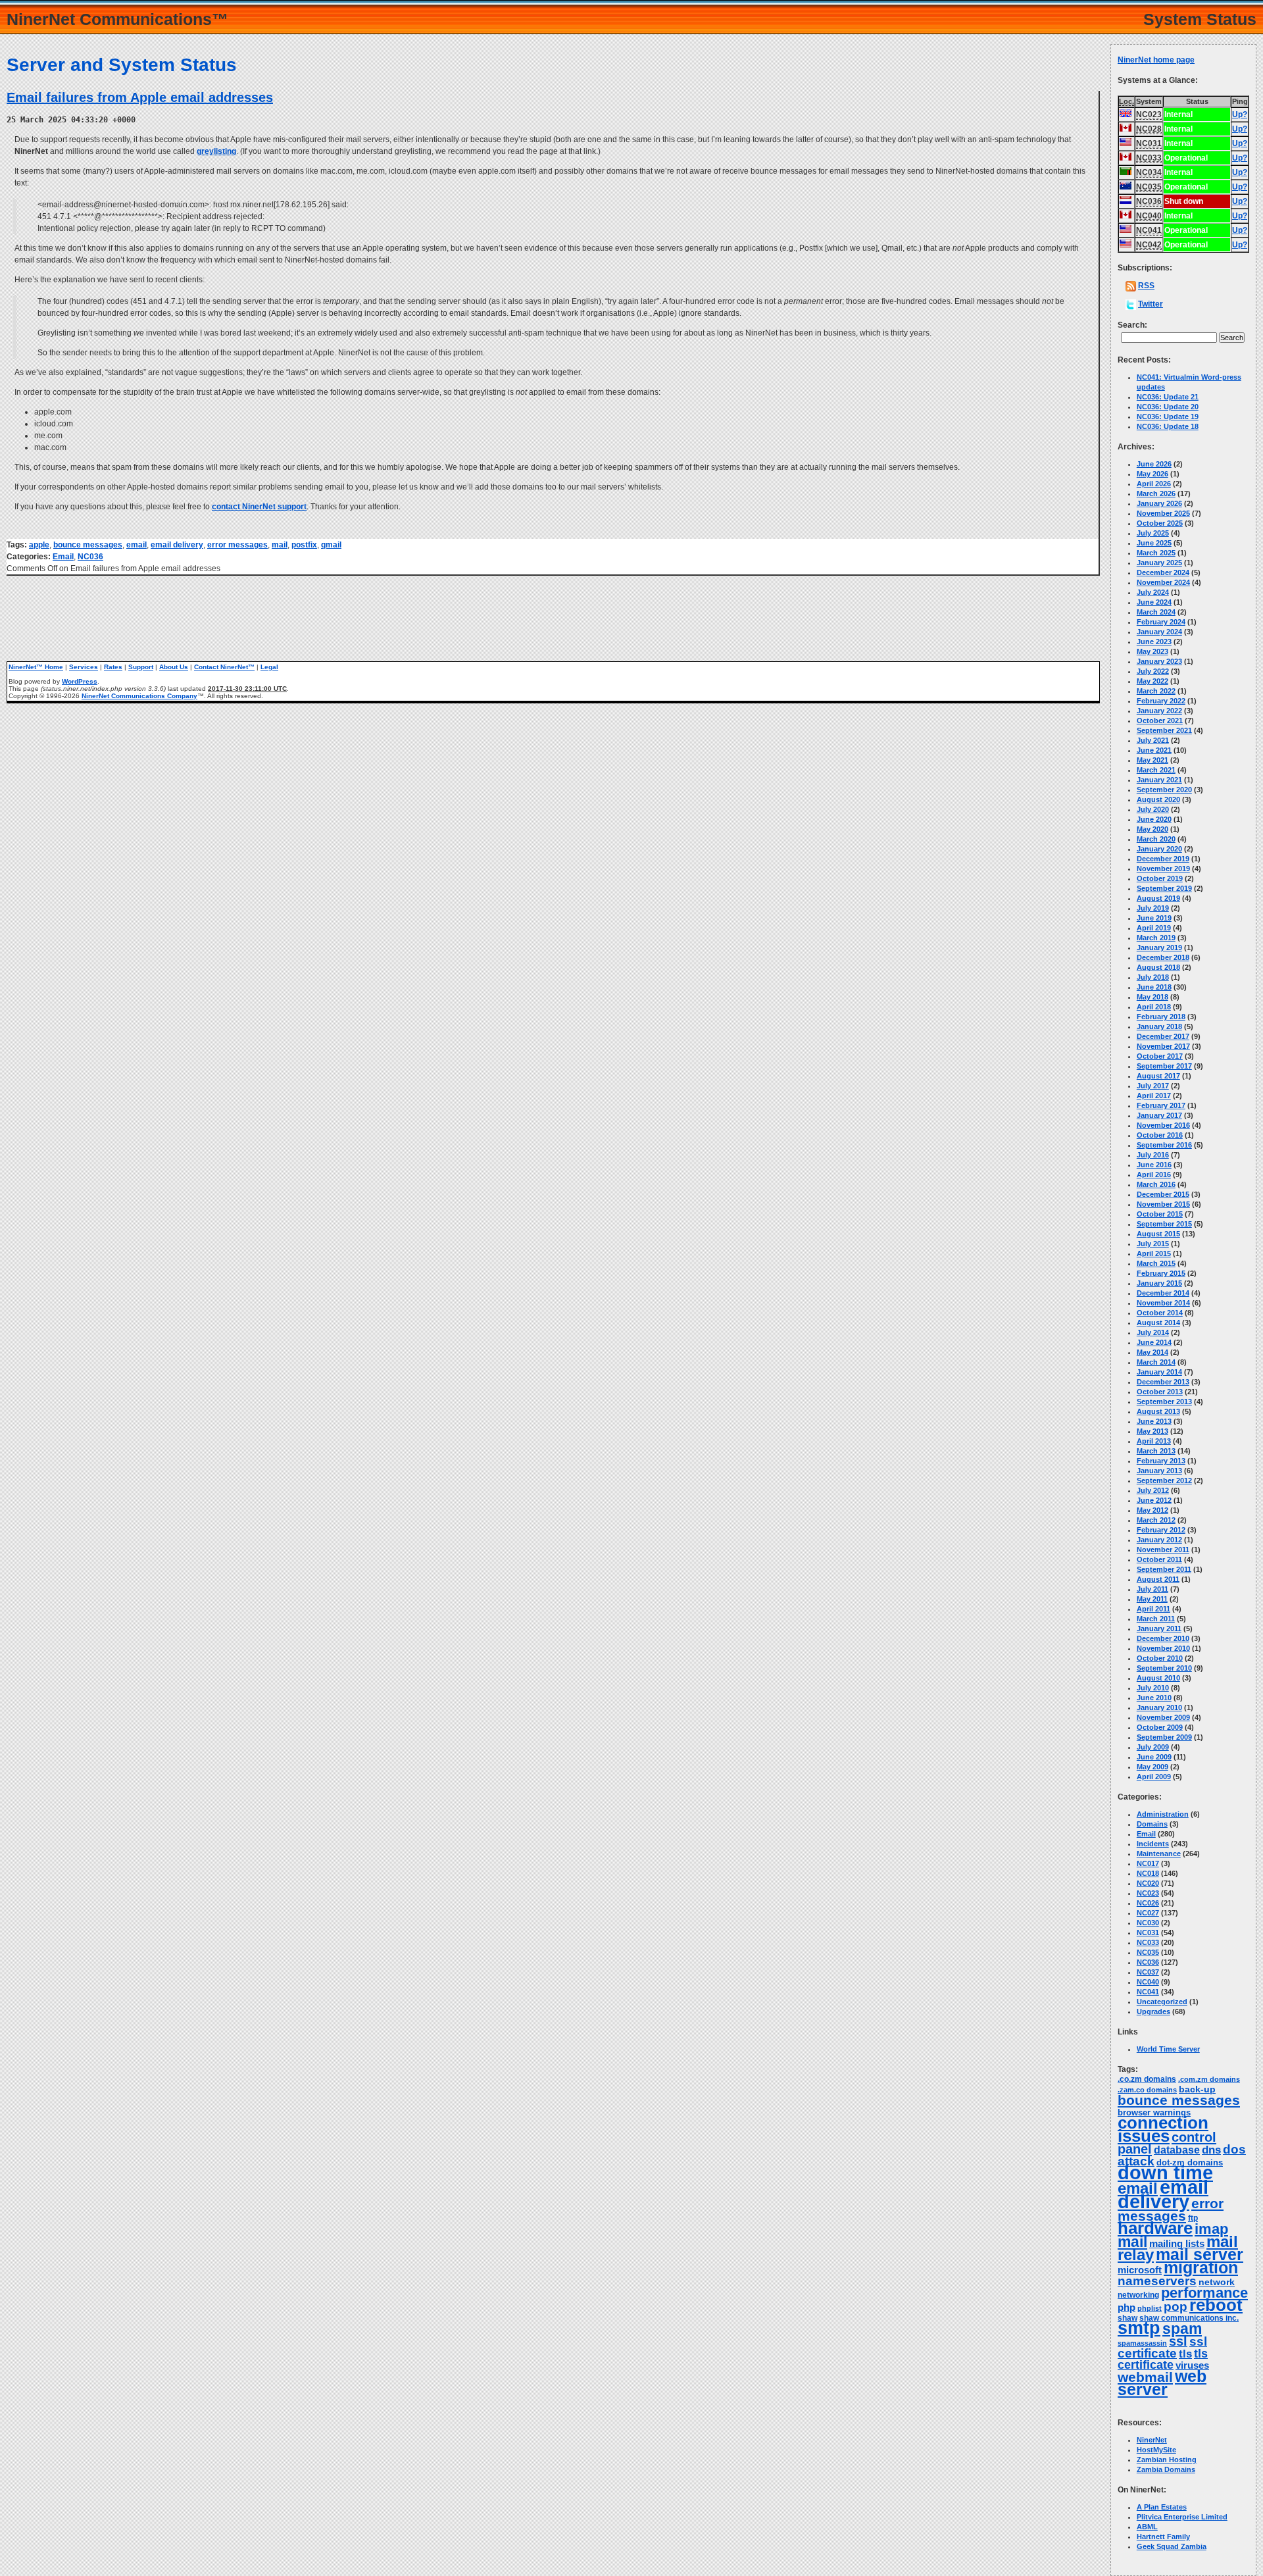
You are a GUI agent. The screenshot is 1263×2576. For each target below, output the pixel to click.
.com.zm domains (1209, 2079)
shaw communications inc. (1189, 2318)
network (1217, 2282)
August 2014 (1158, 1323)
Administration (1163, 1814)
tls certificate (1163, 2359)
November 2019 (1163, 869)
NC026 (1148, 1903)
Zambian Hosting (1167, 2460)
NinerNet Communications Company (139, 696)
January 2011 (1159, 1629)
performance (1204, 2293)
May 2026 (1152, 474)
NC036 (90, 557)
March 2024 (1156, 612)
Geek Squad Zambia (1172, 2546)
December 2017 (1163, 1036)
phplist (1150, 2308)
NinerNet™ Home (36, 667)
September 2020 (1164, 790)
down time (1165, 2173)
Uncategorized (1162, 2002)
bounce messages (88, 545)
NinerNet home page (1156, 60)
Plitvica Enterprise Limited (1182, 2517)
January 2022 (1159, 711)
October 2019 (1160, 878)
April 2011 (1153, 1609)
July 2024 (1153, 592)
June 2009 (1154, 1757)
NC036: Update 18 (1168, 426)
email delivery (177, 545)
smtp (1139, 2328)
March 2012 (1156, 1520)
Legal (269, 667)
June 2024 (1154, 602)
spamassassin (1142, 2343)
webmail (1145, 2377)
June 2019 (1154, 918)
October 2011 (1159, 1559)
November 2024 (1163, 582)
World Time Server (1168, 2049)
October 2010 (1160, 1658)
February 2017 (1161, 1105)
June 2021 (1154, 750)
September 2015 (1164, 1224)
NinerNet (1152, 2440)
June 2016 (1154, 1165)
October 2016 (1160, 1135)
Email (63, 557)
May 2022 (1152, 681)
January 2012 (1159, 1540)
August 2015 (1158, 1234)
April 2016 (1154, 1174)
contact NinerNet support (259, 507)
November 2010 (1163, 1648)
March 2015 (1156, 1263)
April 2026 (1154, 484)
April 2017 (1154, 1096)
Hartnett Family (1163, 2537)
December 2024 (1163, 572)
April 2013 (1154, 1441)
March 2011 (1156, 1619)
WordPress (80, 681)
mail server (1200, 2255)
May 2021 (1152, 760)
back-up (1197, 2089)
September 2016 (1164, 1145)
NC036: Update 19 (1168, 417)
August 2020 (1158, 799)
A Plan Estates (1162, 2507)
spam (1182, 2329)
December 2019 (1163, 859)
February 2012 (1161, 1530)
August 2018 (1158, 967)
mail (280, 545)
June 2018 (1154, 987)
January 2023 (1159, 661)
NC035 (1148, 1952)
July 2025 (1153, 533)
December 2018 (1163, 957)
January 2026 (1159, 503)
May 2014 (1152, 1352)
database (1177, 2150)
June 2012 (1154, 1500)
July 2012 (1153, 1490)
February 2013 (1161, 1461)
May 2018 (1152, 997)
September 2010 (1164, 1668)
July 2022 (1153, 671)
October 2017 (1160, 1056)
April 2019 (1154, 928)
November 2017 (1163, 1046)
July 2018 (1153, 977)
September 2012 (1164, 1480)
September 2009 (1164, 1737)
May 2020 (1152, 829)
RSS (1146, 286)
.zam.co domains (1147, 2090)
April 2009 (1154, 1777)
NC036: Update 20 (1168, 407)
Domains (1152, 1824)
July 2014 (1153, 1332)
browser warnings (1154, 2112)
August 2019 (1158, 898)
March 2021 (1156, 770)
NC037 (1148, 1972)
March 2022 (1156, 691)
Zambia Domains (1166, 2469)
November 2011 (1163, 1550)
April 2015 (1154, 1253)
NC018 (1148, 1873)
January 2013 (1159, 1471)
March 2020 (1156, 839)
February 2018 (1161, 1017)
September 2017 (1164, 1066)
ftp (1193, 2218)
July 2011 (1152, 1589)
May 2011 (1152, 1599)
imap (1211, 2229)
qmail (331, 545)
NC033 (1148, 1942)
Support (141, 667)
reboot (1216, 2305)
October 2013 (1160, 1392)
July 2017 (1153, 1086)
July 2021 (1153, 740)
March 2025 (1156, 553)
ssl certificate (1162, 2347)
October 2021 (1160, 720)
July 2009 (1153, 1747)
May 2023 (1152, 651)
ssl (1178, 2341)
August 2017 (1158, 1076)
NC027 (1148, 1913)
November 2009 (1163, 1717)
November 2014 (1163, 1303)
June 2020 (1154, 819)
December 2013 (1163, 1382)
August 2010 (1158, 1678)
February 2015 (1161, 1273)
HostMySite (1156, 2450)
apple (39, 545)
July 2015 (1153, 1244)
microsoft (1140, 2270)
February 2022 (1161, 701)
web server (1162, 2383)
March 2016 (1156, 1184)
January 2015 (1159, 1283)
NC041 (1148, 1992)
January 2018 (1159, 1026)
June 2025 (1154, 543)
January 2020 (1159, 849)
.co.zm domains (1147, 2079)
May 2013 (1152, 1431)
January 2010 (1159, 1707)
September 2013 (1164, 1402)
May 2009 (1152, 1767)
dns (1211, 2150)
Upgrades (1153, 2011)
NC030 (1148, 1923)
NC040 (1148, 1982)
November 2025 (1163, 513)
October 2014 (1160, 1313)
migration (1201, 2268)
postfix (304, 545)
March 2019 (1156, 938)
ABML (1147, 2527)
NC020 (1148, 1883)
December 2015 (1163, 1194)
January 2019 (1159, 947)
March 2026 (1156, 493)
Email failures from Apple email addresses (140, 97)
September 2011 (1164, 1569)
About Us (174, 667)
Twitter (1151, 304)
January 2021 (1159, 780)
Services (84, 667)
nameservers (1157, 2281)
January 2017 (1159, 1115)
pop (1176, 2307)
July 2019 (1153, 908)
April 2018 (1154, 1007)
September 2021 (1164, 730)
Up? (1240, 114)
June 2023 (1154, 642)
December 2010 (1163, 1638)
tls (1185, 2354)
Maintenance (1159, 1854)
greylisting (216, 151)
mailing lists (1177, 2244)
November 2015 (1163, 1204)
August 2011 (1158, 1579)
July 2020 (1153, 809)
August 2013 (1158, 1411)
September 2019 (1164, 888)
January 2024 (1159, 632)
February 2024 (1161, 622)
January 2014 (1159, 1372)
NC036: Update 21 (1168, 397)
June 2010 (1154, 1698)
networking (1138, 2295)
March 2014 (1156, 1362)
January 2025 (1159, 563)
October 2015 (1160, 1214)
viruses (1192, 2365)
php (1127, 2308)
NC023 (1148, 1893)
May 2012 (1152, 1510)
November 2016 (1163, 1125)
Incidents (1153, 1844)
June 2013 (1154, 1421)
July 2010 (1153, 1688)
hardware (1155, 2228)
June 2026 (1154, 464)
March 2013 (1156, 1451)
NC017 (1148, 1863)
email (136, 545)
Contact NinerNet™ (224, 667)
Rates (113, 667)
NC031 (1148, 1932)
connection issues (1163, 2129)
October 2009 (1160, 1727)
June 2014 (1154, 1342)
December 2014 (1163, 1293)
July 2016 (1153, 1155)
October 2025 (1160, 523)
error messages (237, 545)
